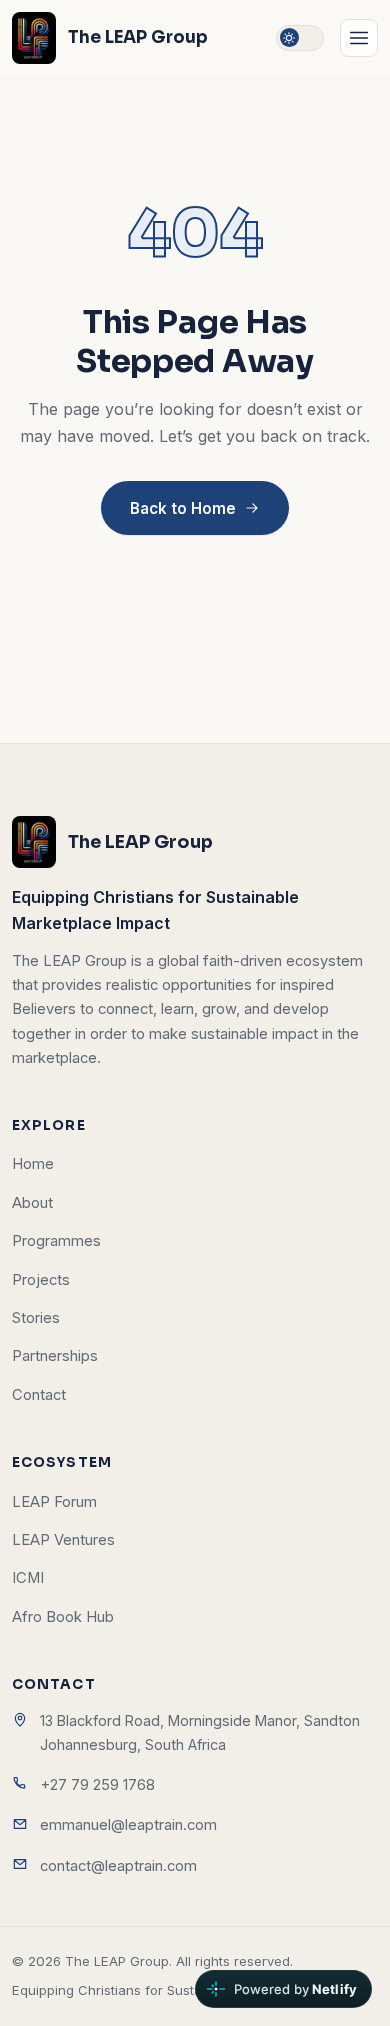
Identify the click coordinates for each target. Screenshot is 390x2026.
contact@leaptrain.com (118, 1866)
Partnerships (55, 1356)
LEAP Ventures (63, 1540)
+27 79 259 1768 (97, 1785)
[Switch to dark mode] (300, 38)
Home (33, 1164)
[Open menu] (359, 38)
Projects (41, 1280)
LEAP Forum (54, 1502)
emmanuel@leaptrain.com (128, 1825)
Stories (36, 1318)
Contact (39, 1395)
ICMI (28, 1578)
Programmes (56, 1241)
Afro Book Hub (63, 1617)
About (32, 1203)
